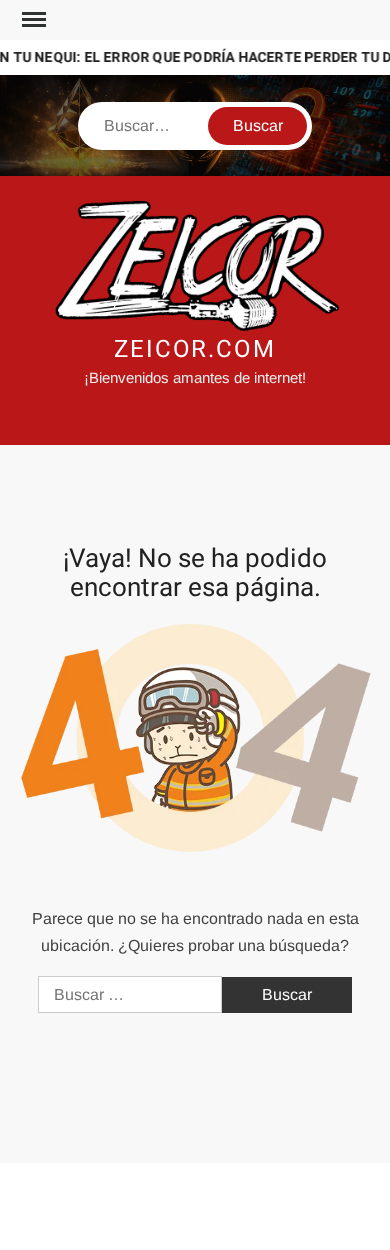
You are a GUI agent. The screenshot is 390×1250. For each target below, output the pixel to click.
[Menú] (32, 20)
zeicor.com (195, 349)
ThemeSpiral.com (193, 1218)
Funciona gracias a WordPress (118, 1194)
